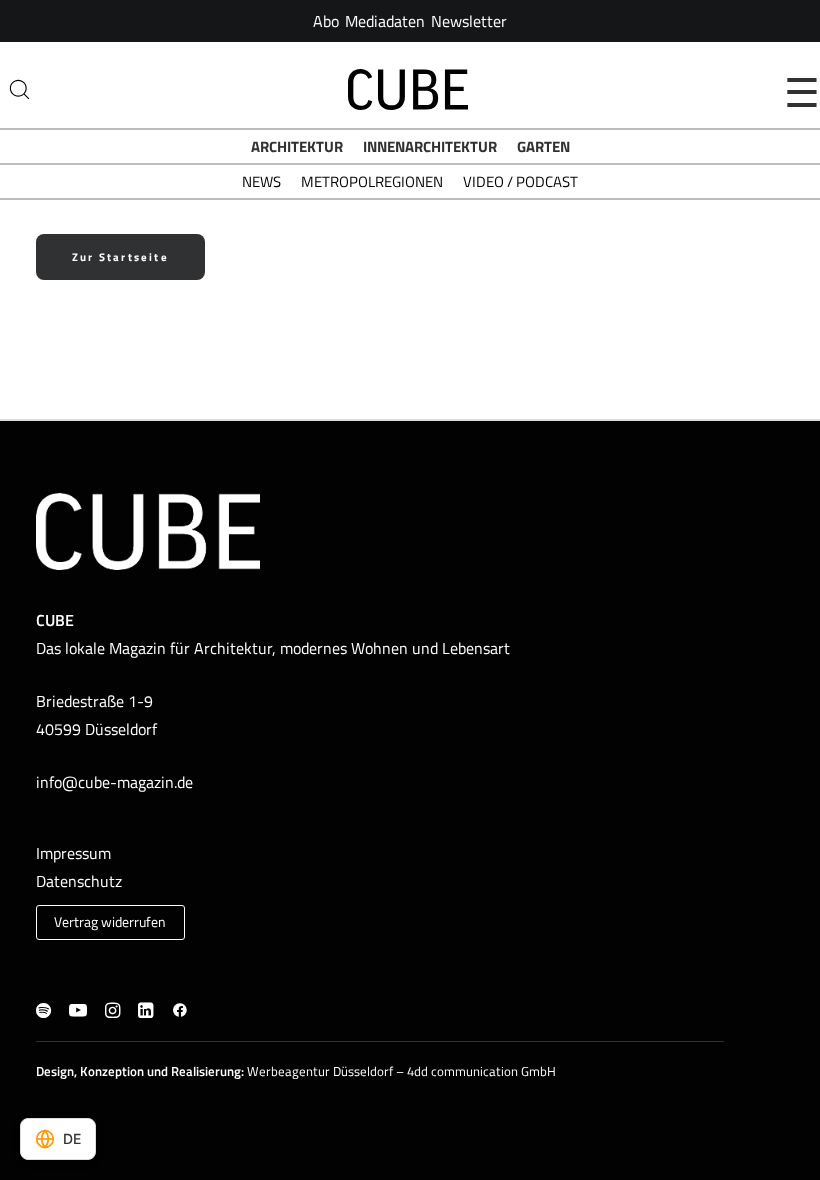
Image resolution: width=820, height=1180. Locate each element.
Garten (543, 146)
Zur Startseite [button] (120, 257)
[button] (43, 1012)
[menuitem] (326, 21)
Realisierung (206, 1071)
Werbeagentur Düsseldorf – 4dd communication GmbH (401, 1071)
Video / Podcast (520, 181)
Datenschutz (79, 881)
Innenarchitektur (430, 146)
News (261, 181)
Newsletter (469, 21)
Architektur (297, 146)
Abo (326, 21)
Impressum (73, 853)
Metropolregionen (372, 181)
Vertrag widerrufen (110, 922)
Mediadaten (385, 21)
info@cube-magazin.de (114, 782)
